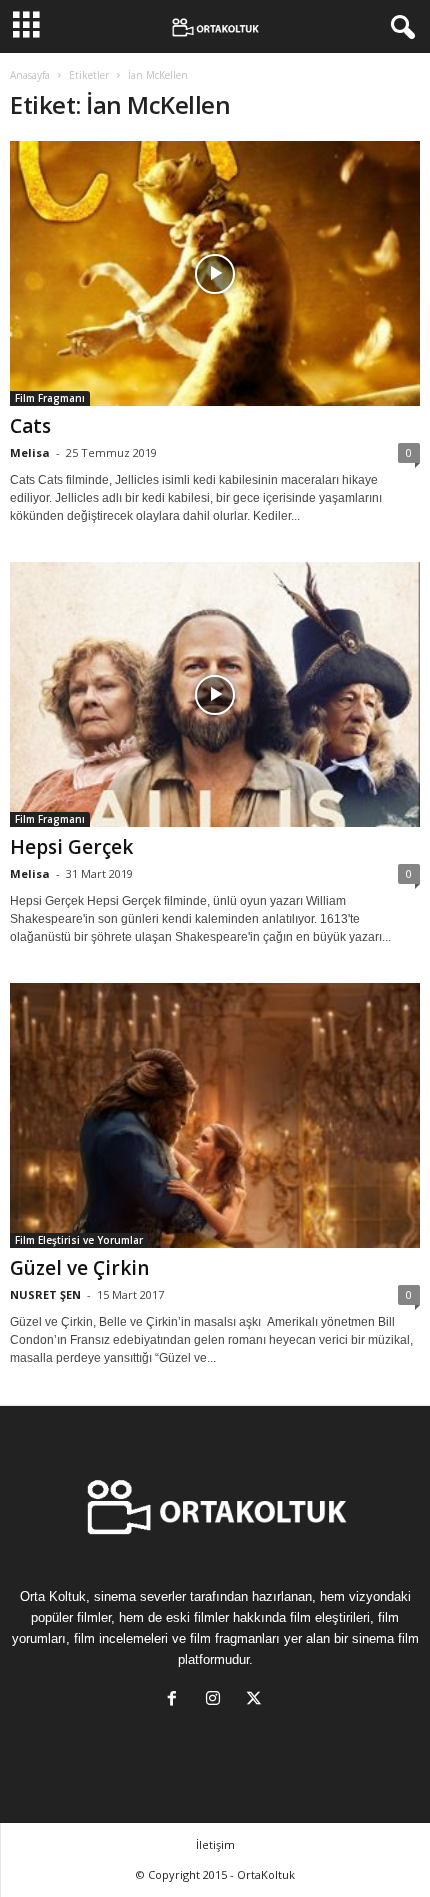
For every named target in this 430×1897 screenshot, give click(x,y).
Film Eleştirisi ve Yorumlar (79, 1240)
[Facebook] (176, 1700)
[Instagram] (217, 1700)
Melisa (30, 452)
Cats (30, 426)
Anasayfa (30, 75)
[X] (256, 1700)
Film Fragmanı (50, 398)
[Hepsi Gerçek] (215, 694)
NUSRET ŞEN (45, 1294)
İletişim (215, 1844)
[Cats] (215, 273)
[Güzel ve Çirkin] (215, 1115)
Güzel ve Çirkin (79, 1268)
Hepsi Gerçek (71, 847)
